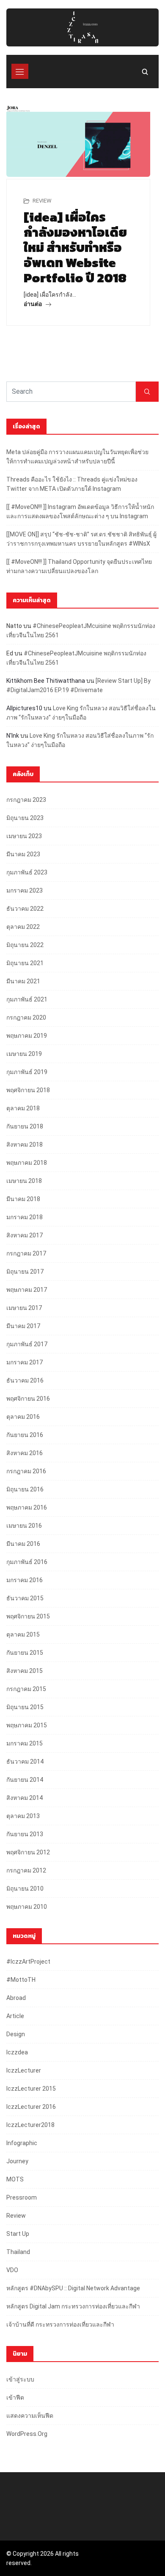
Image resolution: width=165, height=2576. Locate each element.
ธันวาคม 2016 (25, 1380)
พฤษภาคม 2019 (27, 1036)
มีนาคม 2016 (23, 1544)
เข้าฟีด (15, 2397)
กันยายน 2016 (25, 1435)
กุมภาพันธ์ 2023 (27, 872)
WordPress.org (27, 2434)
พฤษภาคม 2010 (27, 1907)
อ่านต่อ (33, 304)
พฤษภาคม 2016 (27, 1507)
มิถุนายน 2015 (25, 1707)
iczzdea (17, 2052)
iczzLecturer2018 (30, 2125)
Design (16, 2034)
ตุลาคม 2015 (23, 1634)
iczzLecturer (24, 2070)
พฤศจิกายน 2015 (28, 1616)
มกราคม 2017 (25, 1362)
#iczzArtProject (28, 1962)
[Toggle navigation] (20, 71)
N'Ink (13, 736)
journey (17, 2161)
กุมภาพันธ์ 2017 (27, 1344)
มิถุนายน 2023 (25, 818)
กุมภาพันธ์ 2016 (27, 1562)
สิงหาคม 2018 (25, 1145)
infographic (22, 2143)
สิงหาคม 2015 (25, 1671)
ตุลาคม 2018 (23, 1108)
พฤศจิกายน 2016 (28, 1399)
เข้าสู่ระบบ (20, 2379)
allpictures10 (24, 708)
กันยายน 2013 (25, 1834)
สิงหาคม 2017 (25, 1235)
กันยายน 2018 (25, 1126)
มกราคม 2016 (25, 1580)
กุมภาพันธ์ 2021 (27, 999)
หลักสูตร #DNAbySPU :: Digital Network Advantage (73, 2288)
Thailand (18, 2252)
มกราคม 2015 (25, 1743)
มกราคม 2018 (25, 1217)
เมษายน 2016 (24, 1526)
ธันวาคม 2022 (25, 909)
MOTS (15, 2179)
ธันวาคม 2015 (25, 1598)
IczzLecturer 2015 (31, 2089)
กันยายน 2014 (25, 1780)
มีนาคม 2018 (23, 1199)
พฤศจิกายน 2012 (28, 1852)
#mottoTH (21, 1980)
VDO (12, 2270)
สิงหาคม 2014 (25, 1798)
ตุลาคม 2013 (23, 1816)
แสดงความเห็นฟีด (30, 2416)
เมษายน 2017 (24, 1308)
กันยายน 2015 (25, 1653)
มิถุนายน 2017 (25, 1272)
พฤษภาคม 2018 (27, 1163)
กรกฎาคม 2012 (26, 1870)
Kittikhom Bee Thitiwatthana (46, 681)
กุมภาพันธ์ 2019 (27, 1072)
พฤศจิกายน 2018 (28, 1090)
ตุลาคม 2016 (23, 1417)
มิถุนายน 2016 (25, 1489)
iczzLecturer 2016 (31, 2107)
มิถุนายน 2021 (25, 963)
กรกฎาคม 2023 (26, 800)
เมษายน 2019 (24, 1054)
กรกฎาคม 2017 (26, 1253)
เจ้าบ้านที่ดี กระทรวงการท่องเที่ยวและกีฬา (60, 2324)
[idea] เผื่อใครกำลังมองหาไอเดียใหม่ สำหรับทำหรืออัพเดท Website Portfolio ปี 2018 (75, 248)
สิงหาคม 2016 (25, 1453)
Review (42, 201)
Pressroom (22, 2197)
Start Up (18, 2234)
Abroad (16, 1998)
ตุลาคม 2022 (23, 927)
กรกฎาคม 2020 (26, 1017)
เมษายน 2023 (24, 836)
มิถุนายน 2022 (25, 945)
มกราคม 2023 (25, 890)
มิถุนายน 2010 (25, 1889)
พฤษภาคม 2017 (27, 1290)
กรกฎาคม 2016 (26, 1471)
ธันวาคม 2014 (25, 1762)
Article (15, 2016)
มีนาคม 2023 (23, 854)
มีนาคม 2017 (23, 1326)
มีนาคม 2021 (23, 981)
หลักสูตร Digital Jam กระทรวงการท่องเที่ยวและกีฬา (73, 2306)
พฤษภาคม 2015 (27, 1725)
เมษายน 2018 (24, 1181)
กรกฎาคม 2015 (26, 1689)
